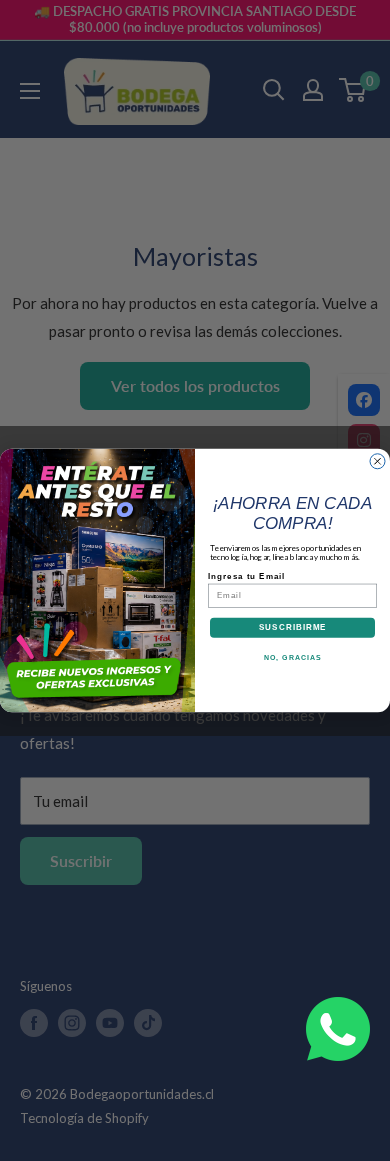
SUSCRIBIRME (293, 627)
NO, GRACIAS (293, 657)
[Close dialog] (377, 461)
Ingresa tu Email (246, 575)
